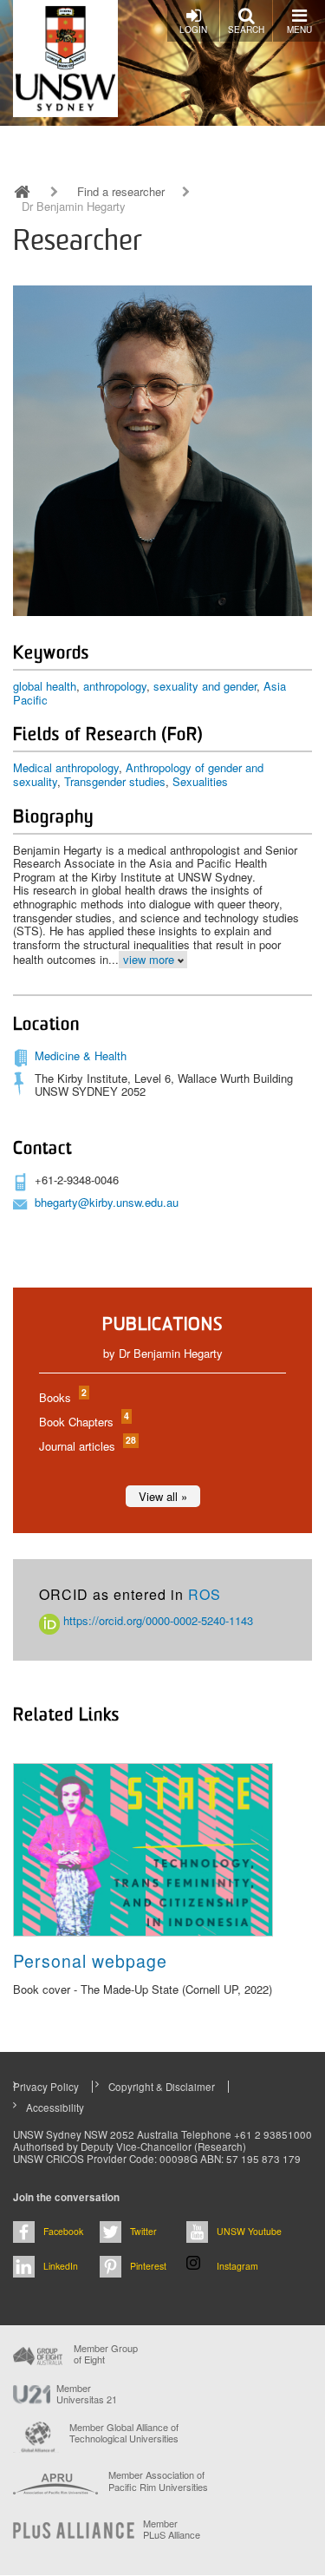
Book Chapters (83, 1422)
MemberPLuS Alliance (172, 2529)
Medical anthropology (66, 767)
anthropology (115, 686)
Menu (299, 29)
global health (45, 686)
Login (193, 29)
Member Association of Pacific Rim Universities (158, 2481)
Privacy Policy (46, 2087)
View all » (163, 1496)
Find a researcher (121, 192)
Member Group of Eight (106, 2354)
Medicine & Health (81, 1055)
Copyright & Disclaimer (162, 2087)
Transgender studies (115, 781)
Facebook (63, 2231)
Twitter (143, 2231)
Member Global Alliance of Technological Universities (124, 2433)
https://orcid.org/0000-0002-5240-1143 (156, 1620)
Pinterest (148, 2266)
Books (62, 1397)
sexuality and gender (205, 686)
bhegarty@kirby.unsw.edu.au (107, 1202)
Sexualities (200, 781)
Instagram (237, 2266)
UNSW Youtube (249, 2231)
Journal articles (87, 1446)
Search (246, 29)
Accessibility (55, 2107)
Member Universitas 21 (87, 2394)
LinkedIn (61, 2266)
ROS (205, 1594)
